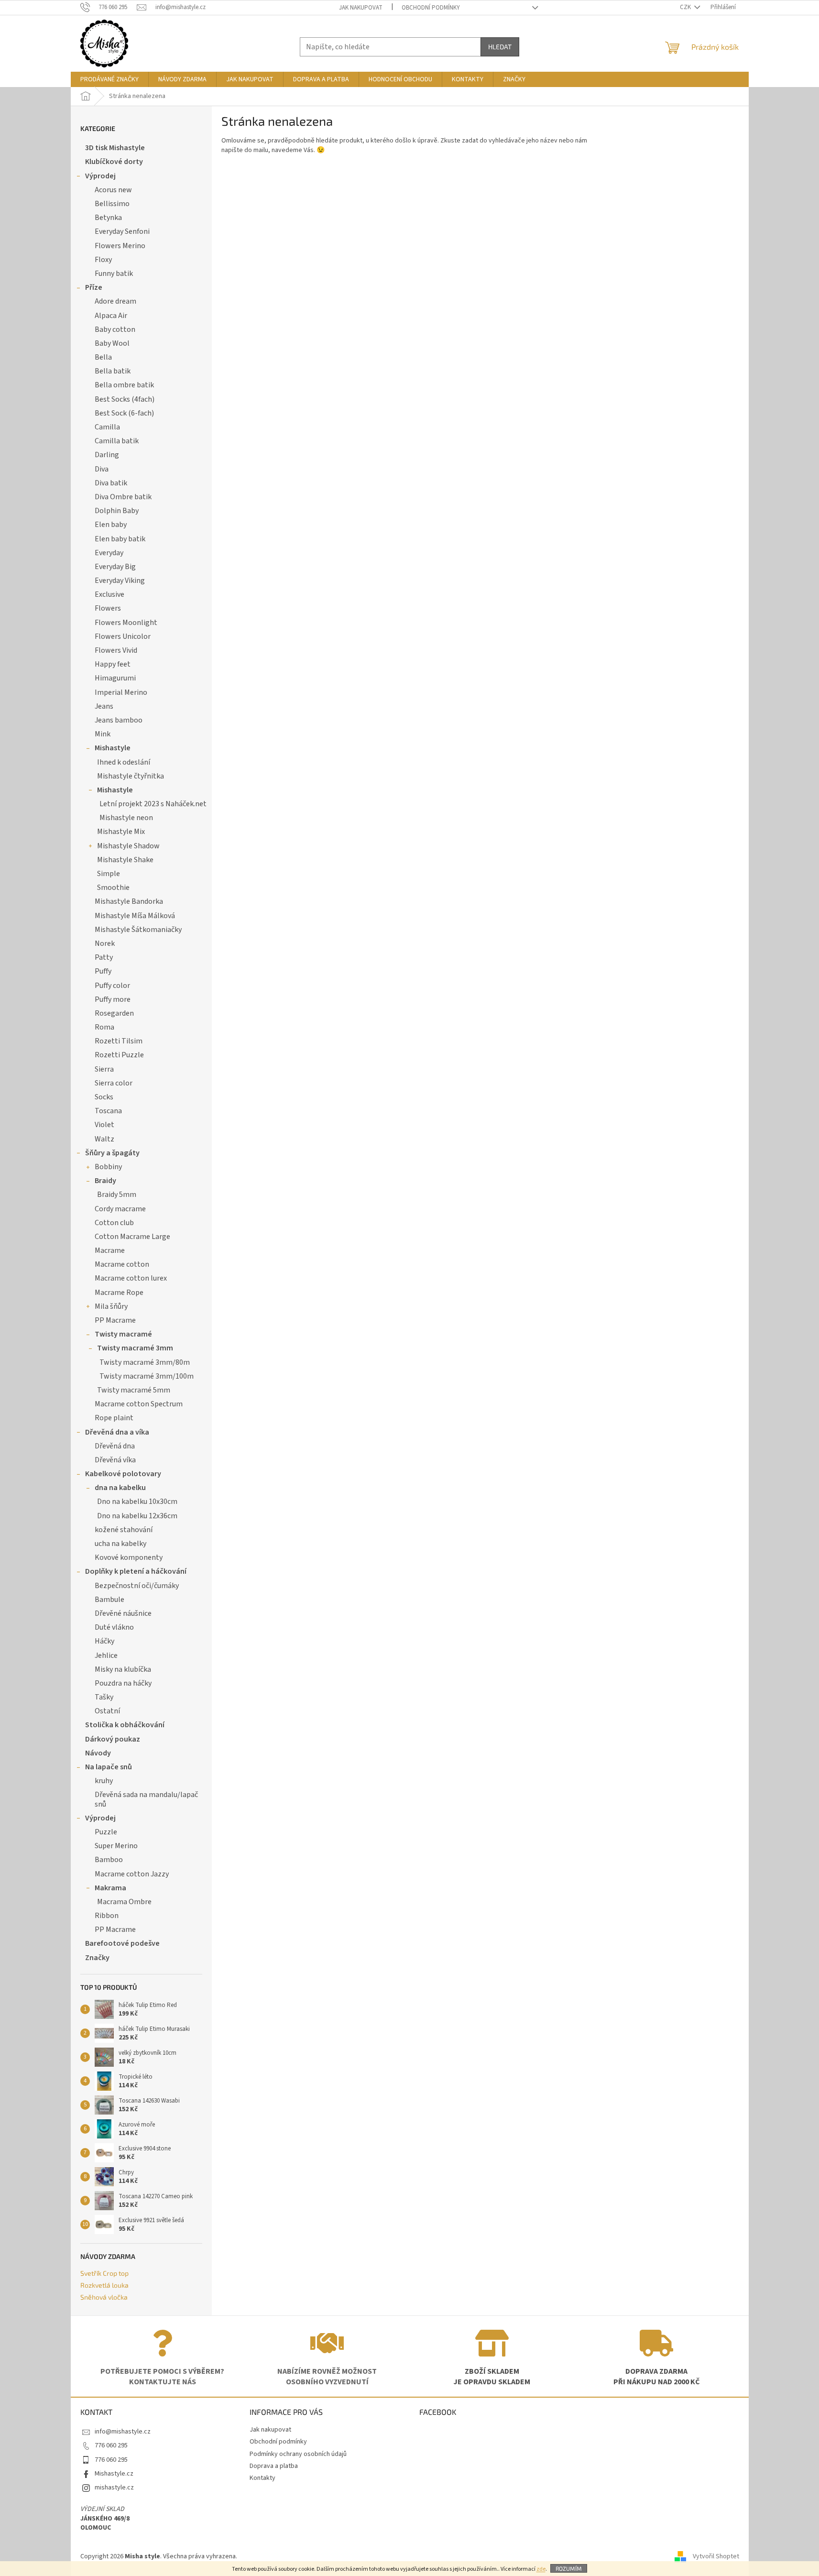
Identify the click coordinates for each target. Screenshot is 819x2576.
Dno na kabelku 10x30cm (137, 1502)
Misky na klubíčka (123, 1669)
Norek (105, 943)
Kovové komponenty (129, 1557)
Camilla (107, 427)
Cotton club (114, 1223)
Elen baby (111, 525)
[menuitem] (109, 79)
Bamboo (109, 1860)
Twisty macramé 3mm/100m (147, 1376)
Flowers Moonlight (126, 623)
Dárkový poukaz (113, 1739)
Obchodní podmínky (431, 8)
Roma (104, 1027)
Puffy (103, 971)
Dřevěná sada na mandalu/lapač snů (146, 1799)
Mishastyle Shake (125, 860)
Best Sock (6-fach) (124, 413)
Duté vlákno (114, 1627)
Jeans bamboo (119, 720)
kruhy (104, 1781)
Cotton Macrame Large (132, 1237)
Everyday (109, 553)
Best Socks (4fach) (125, 399)
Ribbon (107, 1916)
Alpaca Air (111, 316)
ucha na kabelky (120, 1544)
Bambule (109, 1600)
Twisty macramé (123, 1334)
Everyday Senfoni (122, 231)
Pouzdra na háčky (123, 1683)
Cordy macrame (120, 1209)
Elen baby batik (120, 539)
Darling (107, 455)
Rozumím (569, 2568)
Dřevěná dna (115, 1446)
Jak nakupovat (361, 8)
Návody (98, 1753)
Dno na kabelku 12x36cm (137, 1516)
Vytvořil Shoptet (716, 2556)
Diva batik (111, 483)
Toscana (108, 1111)
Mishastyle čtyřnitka (131, 776)
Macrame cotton (122, 1264)
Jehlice (106, 1655)
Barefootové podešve (122, 1943)
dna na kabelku (120, 1488)
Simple (109, 874)
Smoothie (113, 888)
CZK (686, 7)
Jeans (104, 706)
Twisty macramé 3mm (135, 1348)
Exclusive (109, 594)
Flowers (108, 608)
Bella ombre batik (124, 385)
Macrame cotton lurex (131, 1278)
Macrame (110, 1250)
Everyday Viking (120, 581)
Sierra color (114, 1083)
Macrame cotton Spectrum (139, 1404)
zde (541, 2569)
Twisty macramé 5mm (134, 1390)
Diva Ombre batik (123, 497)
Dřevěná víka (115, 1460)
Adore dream (115, 301)
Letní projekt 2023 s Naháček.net (153, 804)
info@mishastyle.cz (123, 2432)
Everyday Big (115, 567)
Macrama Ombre (124, 1902)
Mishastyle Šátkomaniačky (138, 930)
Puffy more (113, 999)
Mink (103, 734)
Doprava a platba (274, 2466)
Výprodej (100, 176)
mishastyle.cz (114, 2488)
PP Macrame (115, 1320)
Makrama (110, 1888)
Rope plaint (114, 1418)
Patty (104, 957)
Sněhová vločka (104, 2297)
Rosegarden (114, 1013)
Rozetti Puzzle (119, 1055)
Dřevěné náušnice (123, 1613)
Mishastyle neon (126, 818)
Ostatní (107, 1711)
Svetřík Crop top (104, 2273)
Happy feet (113, 664)
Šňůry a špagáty (112, 1153)
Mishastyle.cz (114, 2474)
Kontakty (262, 2478)
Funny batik (114, 274)
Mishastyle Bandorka (129, 901)
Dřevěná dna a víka (117, 1432)
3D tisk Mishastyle (115, 148)
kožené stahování (124, 1530)
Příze (94, 287)
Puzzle (106, 1832)
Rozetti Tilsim (119, 1041)
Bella (103, 357)
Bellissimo (112, 204)
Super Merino (116, 1846)
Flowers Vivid (116, 650)
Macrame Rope (119, 1293)
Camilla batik (117, 441)
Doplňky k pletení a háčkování (136, 1571)
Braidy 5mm (117, 1195)
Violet (104, 1125)
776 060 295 (111, 2445)
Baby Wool (112, 343)
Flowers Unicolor (123, 636)
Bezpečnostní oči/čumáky (137, 1586)
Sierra (104, 1069)
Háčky (104, 1641)
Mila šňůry (111, 1306)
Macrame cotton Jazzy (132, 1874)
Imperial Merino (121, 692)
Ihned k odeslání (124, 762)
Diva (102, 469)
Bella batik (113, 371)
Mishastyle (113, 748)
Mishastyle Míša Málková (135, 916)
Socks (104, 1097)
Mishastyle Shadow (128, 846)
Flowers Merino (120, 246)
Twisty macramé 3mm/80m (145, 1362)
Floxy (103, 260)
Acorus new (113, 190)
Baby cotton (115, 329)
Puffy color (112, 986)
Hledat (500, 47)
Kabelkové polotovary (123, 1474)
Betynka (108, 218)
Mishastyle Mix (121, 832)
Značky (97, 1958)
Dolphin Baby (117, 511)
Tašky (104, 1697)
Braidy (105, 1181)
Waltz (104, 1139)
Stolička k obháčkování (125, 1725)
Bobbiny (108, 1167)
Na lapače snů (109, 1767)
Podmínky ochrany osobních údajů (298, 2454)
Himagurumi (115, 678)
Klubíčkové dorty (114, 162)
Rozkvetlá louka (104, 2285)
